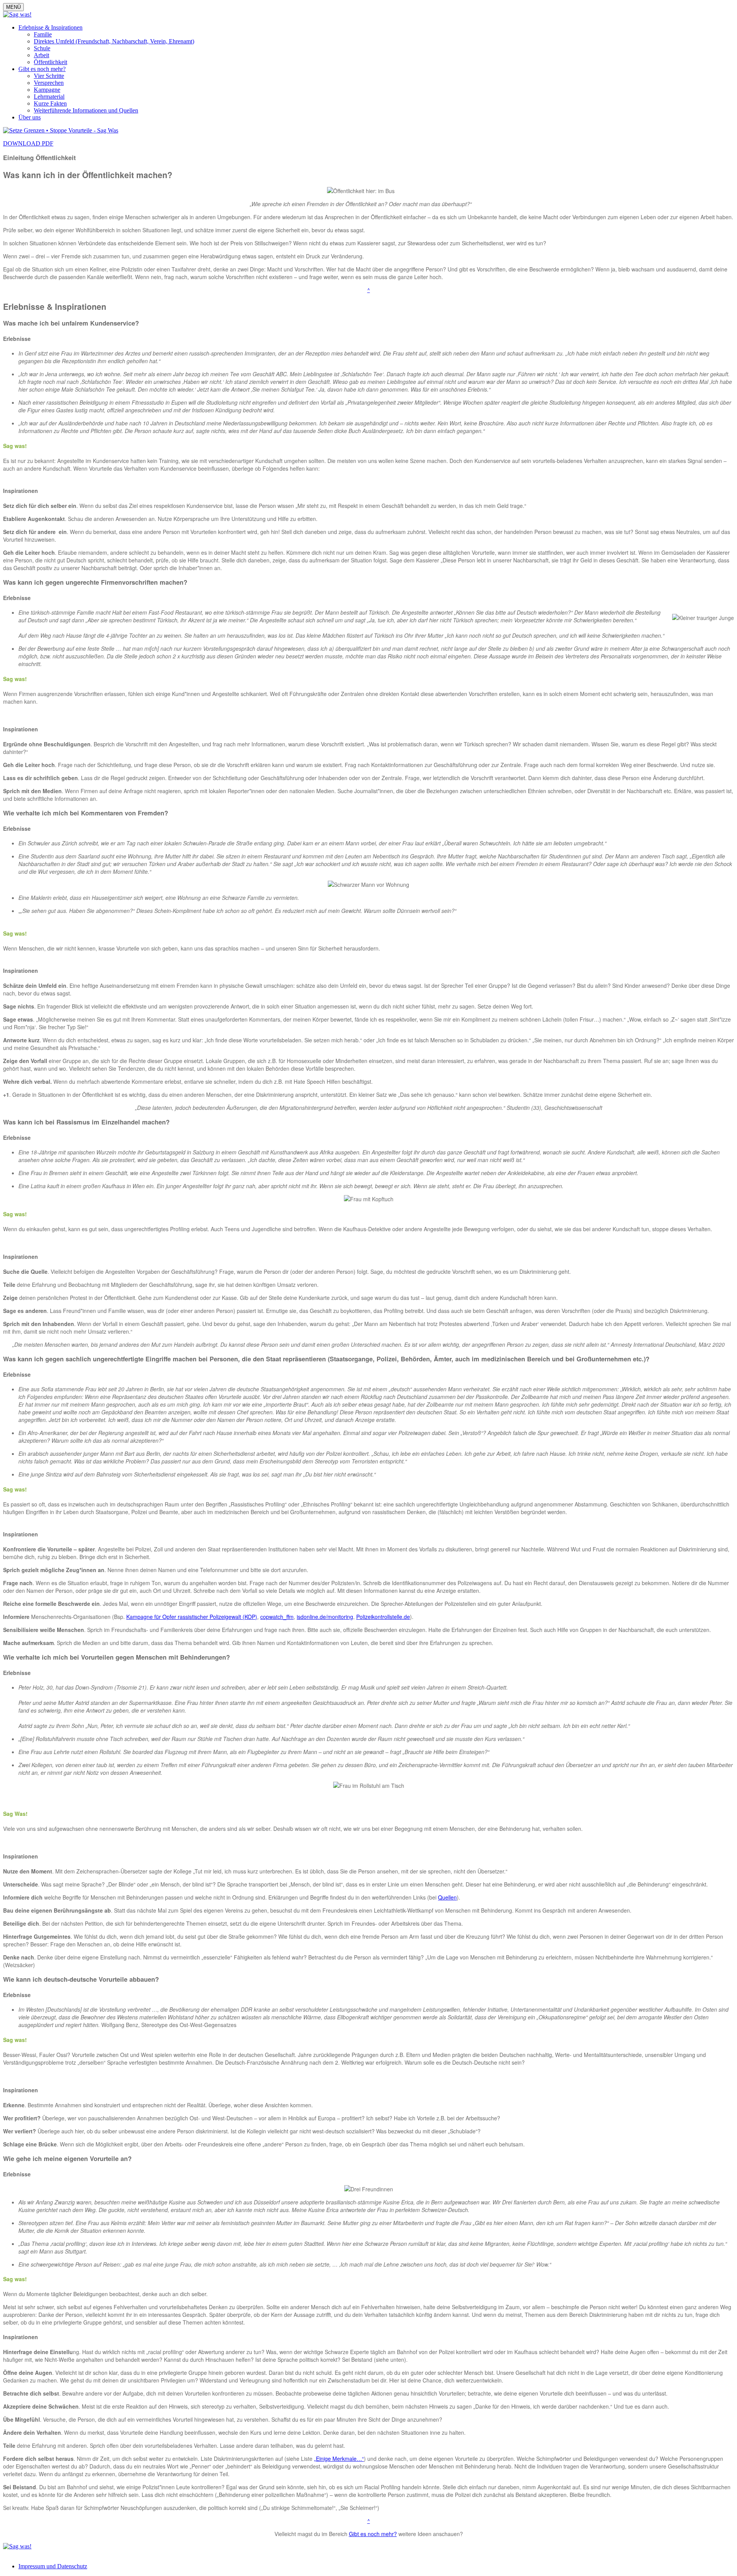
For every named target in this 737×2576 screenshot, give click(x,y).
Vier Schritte (49, 76)
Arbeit (41, 55)
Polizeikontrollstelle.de (383, 1617)
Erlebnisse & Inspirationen (50, 27)
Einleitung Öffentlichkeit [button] (39, 158)
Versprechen (49, 83)
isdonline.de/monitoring (325, 1617)
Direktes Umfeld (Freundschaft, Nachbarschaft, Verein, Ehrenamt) (114, 41)
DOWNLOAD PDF (28, 143)
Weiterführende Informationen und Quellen (86, 110)
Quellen (447, 1897)
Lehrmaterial (49, 97)
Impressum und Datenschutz (53, 2566)
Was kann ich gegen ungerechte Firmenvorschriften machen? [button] (95, 582)
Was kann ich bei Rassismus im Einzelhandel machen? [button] (86, 1122)
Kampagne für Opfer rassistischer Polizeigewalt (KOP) (192, 1617)
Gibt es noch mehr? (42, 69)
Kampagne (47, 90)
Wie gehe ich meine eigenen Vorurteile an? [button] (67, 2159)
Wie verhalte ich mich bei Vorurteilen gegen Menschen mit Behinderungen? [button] (116, 1657)
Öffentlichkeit (50, 62)
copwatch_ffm (277, 1617)
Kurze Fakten (50, 103)
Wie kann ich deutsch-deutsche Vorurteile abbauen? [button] (81, 1979)
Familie (43, 34)
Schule (42, 48)
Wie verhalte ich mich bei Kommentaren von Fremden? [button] (86, 813)
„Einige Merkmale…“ (339, 2459)
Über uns (30, 117)
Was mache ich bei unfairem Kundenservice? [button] (71, 323)
